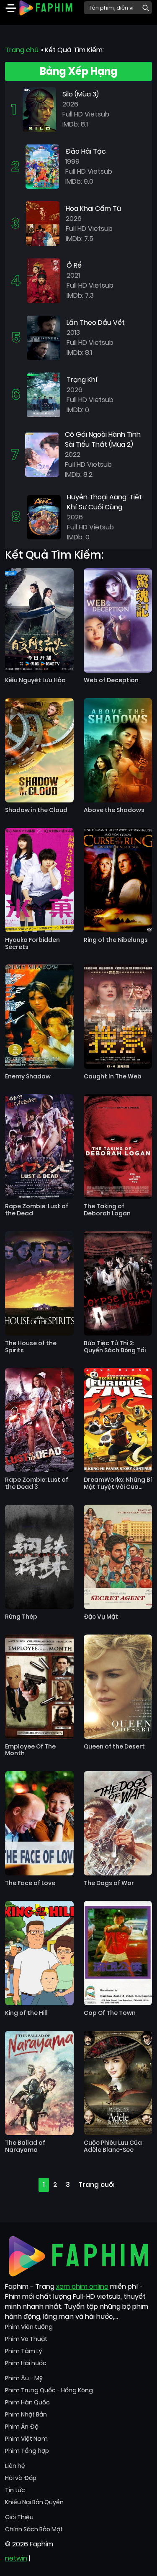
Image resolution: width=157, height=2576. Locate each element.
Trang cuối (97, 2185)
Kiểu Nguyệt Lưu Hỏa (35, 680)
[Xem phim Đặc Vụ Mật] (118, 1557)
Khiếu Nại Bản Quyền (34, 2502)
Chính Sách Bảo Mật (34, 2529)
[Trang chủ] (46, 7)
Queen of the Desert (114, 1747)
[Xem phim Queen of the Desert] (118, 1687)
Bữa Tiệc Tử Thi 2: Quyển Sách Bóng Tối (115, 1347)
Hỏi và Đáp (21, 2478)
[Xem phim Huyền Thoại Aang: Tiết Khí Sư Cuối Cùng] (44, 517)
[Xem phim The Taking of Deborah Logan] (118, 1146)
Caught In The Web (113, 1077)
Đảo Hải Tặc (86, 151)
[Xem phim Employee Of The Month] (39, 1687)
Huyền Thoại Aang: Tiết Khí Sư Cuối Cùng (104, 502)
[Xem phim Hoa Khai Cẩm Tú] (43, 223)
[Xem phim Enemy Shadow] (39, 1017)
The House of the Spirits (31, 1347)
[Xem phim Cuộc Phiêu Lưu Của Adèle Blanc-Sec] (118, 2083)
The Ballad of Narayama (25, 2146)
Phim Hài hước (26, 2363)
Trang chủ (22, 50)
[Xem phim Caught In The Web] (118, 1017)
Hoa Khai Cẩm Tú (93, 209)
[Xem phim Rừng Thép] (39, 1557)
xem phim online (82, 2286)
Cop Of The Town (110, 2013)
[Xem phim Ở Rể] (44, 280)
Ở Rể (74, 265)
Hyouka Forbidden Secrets (32, 944)
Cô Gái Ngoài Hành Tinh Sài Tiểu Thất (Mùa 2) (103, 439)
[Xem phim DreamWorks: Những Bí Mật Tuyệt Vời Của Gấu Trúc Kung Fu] (118, 1420)
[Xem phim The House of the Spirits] (39, 1283)
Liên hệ (15, 2466)
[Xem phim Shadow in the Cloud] (39, 750)
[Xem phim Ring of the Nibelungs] (118, 880)
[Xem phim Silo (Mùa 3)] (39, 109)
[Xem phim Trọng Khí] (44, 394)
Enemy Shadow (28, 1077)
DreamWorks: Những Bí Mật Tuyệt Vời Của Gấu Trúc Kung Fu (118, 1483)
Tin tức (15, 2490)
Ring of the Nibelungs (116, 940)
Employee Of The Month (30, 1750)
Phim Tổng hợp (27, 2451)
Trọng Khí (82, 380)
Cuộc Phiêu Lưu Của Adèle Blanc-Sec (113, 2146)
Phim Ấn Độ (22, 2427)
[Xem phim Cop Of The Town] (118, 1953)
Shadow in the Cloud (36, 810)
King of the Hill (26, 2013)
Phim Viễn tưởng (29, 2327)
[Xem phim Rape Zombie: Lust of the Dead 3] (39, 1420)
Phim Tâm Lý (24, 2351)
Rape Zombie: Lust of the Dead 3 (37, 1483)
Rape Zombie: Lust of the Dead (37, 1210)
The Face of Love (30, 1883)
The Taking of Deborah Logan (107, 1210)
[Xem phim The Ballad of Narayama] (39, 2083)
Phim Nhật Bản (26, 2414)
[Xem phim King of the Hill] (39, 1953)
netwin (16, 2558)
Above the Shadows (114, 810)
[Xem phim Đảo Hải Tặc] (42, 166)
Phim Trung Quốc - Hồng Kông (49, 2390)
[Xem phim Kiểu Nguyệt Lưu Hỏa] (39, 620)
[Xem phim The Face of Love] (39, 1823)
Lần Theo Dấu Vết (96, 323)
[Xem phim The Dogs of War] (118, 1823)
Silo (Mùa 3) (81, 94)
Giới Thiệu (19, 2517)
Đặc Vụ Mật (101, 1617)
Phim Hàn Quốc (27, 2402)
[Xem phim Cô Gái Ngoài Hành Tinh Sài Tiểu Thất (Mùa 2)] (42, 454)
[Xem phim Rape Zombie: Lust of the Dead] (39, 1146)
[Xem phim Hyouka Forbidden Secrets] (39, 880)
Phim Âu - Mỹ (24, 2378)
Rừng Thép (21, 1617)
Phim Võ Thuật (26, 2339)
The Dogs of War (109, 1883)
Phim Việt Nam (26, 2439)
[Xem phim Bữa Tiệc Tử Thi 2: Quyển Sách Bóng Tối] (118, 1283)
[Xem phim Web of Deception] (118, 620)
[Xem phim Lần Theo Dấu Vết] (44, 337)
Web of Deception (111, 680)
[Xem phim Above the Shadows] (118, 750)
